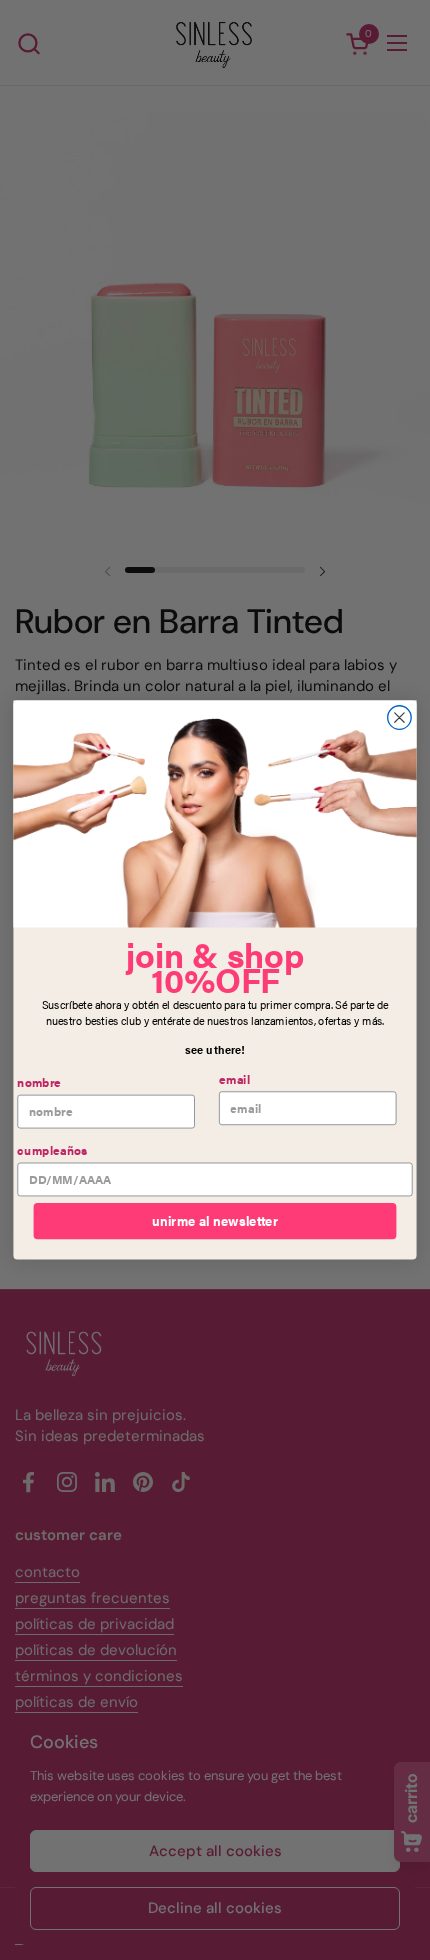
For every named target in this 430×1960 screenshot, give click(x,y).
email (234, 1079)
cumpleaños (51, 1150)
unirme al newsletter (215, 1220)
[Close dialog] (400, 718)
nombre (39, 1082)
